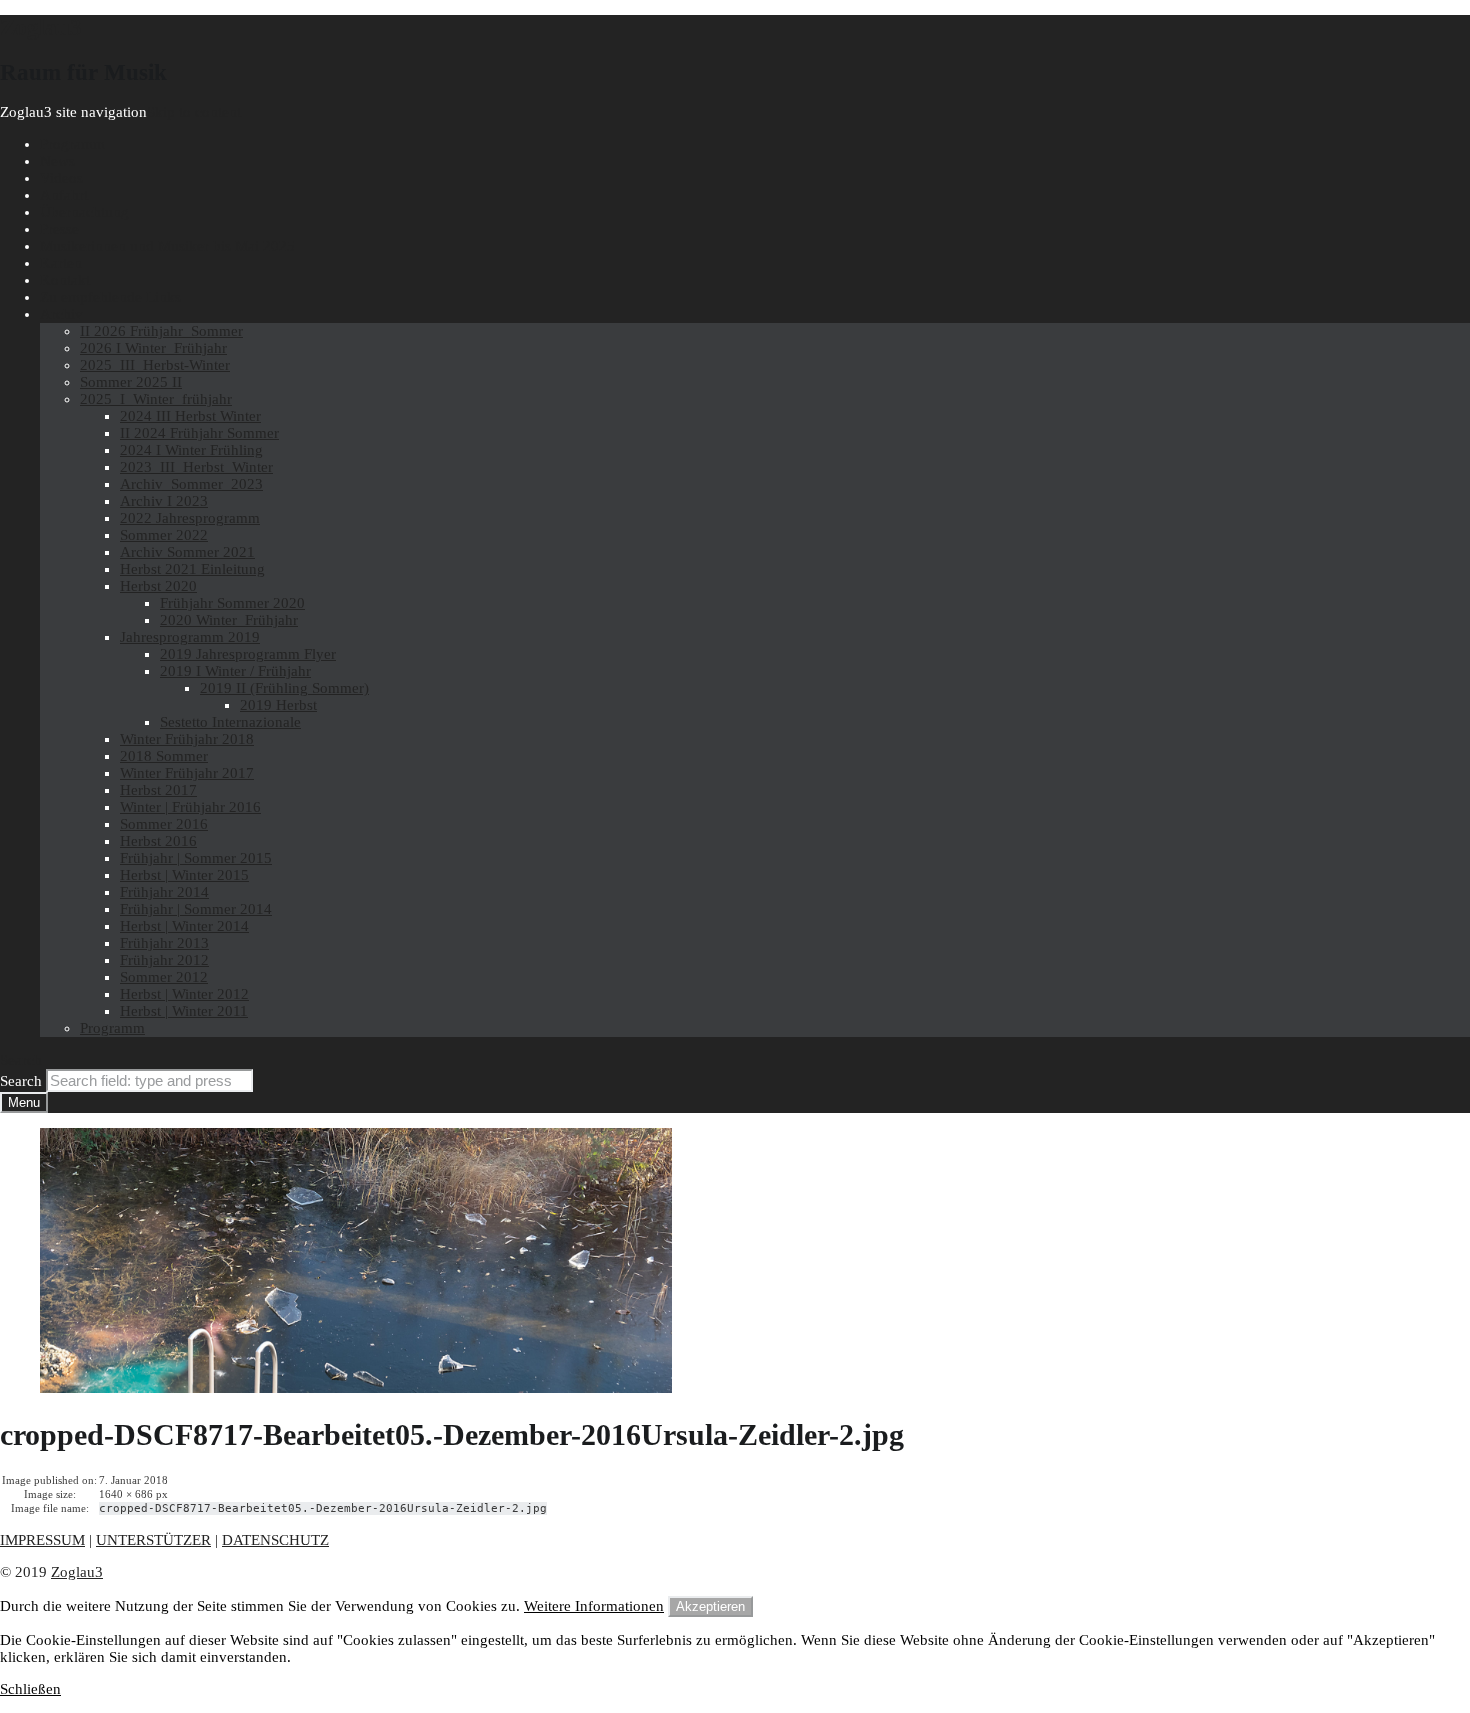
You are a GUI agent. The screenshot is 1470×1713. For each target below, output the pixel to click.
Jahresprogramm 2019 (190, 637)
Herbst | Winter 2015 (184, 875)
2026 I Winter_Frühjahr (153, 348)
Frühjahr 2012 (164, 960)
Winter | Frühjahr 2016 (190, 807)
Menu (24, 1102)
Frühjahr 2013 (164, 943)
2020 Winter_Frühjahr (229, 620)
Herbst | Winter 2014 (184, 926)
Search (21, 1081)
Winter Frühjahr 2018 (187, 739)
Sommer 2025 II (131, 382)
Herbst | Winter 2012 (184, 994)
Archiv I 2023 (164, 501)
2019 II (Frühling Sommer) (284, 688)
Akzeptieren (710, 1606)
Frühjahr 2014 (164, 892)
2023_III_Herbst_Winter (196, 467)
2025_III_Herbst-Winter (155, 365)
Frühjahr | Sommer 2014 (196, 909)
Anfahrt (64, 195)
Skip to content (194, 112)
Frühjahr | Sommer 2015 (196, 858)
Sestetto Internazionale (230, 722)
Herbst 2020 (158, 586)
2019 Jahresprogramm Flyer (248, 654)
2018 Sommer (164, 756)
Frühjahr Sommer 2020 (232, 603)
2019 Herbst (278, 705)
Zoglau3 (77, 1572)
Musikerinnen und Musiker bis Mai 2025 (167, 246)
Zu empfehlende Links (110, 297)
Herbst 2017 (158, 790)
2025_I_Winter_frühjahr (156, 399)
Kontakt (65, 280)
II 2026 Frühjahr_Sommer (161, 331)
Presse (59, 229)
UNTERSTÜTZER (153, 1540)
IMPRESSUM (42, 1540)
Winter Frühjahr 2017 (187, 773)
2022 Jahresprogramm (190, 518)
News (57, 161)
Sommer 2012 (164, 977)
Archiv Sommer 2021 (187, 552)
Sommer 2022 (164, 535)
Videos (61, 178)
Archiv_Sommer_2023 (191, 484)
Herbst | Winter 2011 (184, 1011)
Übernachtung (84, 212)
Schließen (30, 1689)
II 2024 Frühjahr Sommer (199, 433)
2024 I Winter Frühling (191, 450)
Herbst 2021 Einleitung (192, 569)
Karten (61, 263)
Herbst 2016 (158, 841)
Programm (72, 144)
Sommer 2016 (164, 824)
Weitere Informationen (594, 1606)
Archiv (61, 314)
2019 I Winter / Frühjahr (235, 671)
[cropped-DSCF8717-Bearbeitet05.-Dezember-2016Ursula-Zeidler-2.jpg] (356, 1388)
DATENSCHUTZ (275, 1540)
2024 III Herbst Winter (190, 416)
